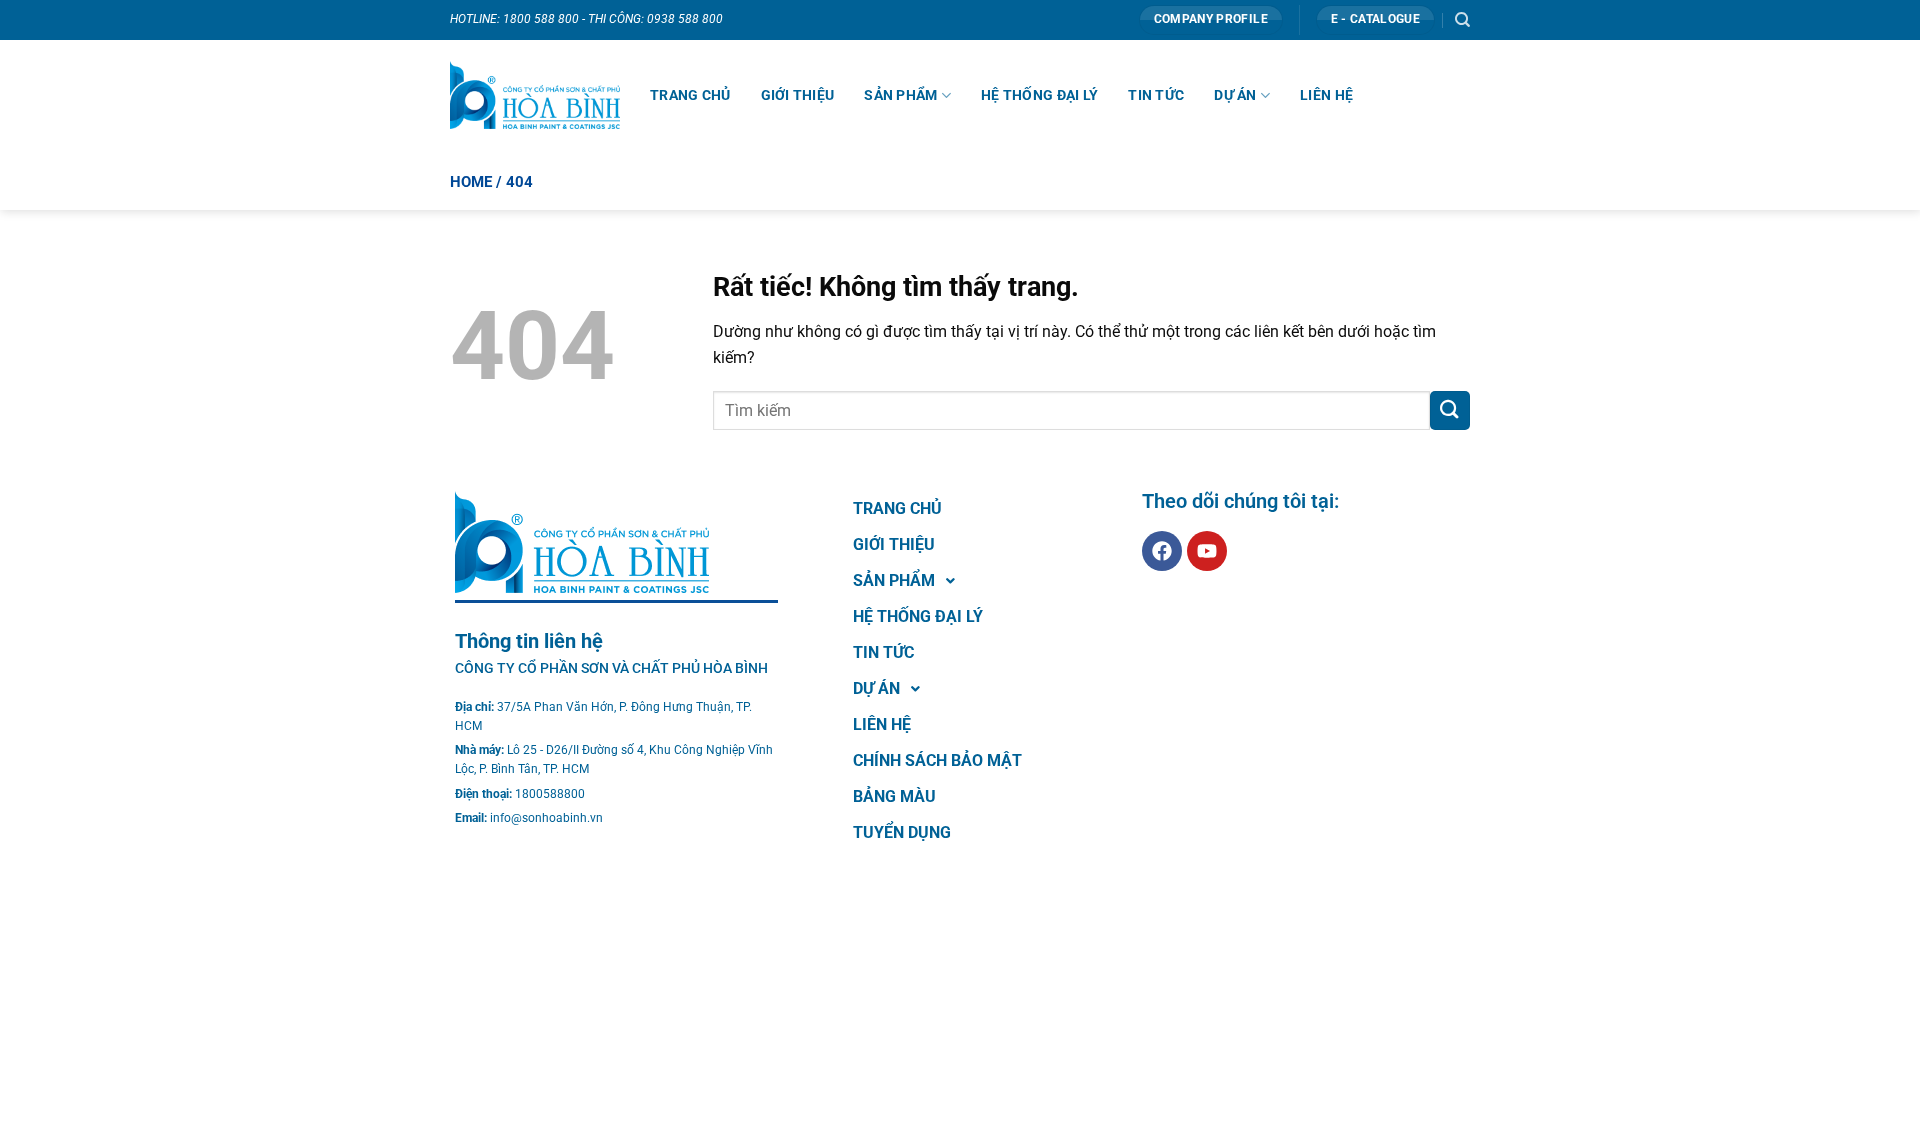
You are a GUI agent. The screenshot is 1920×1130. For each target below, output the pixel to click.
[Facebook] (1162, 551)
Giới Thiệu (798, 95)
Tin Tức (1156, 95)
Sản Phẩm (900, 95)
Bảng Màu (894, 796)
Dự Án (1235, 95)
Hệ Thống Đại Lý (1039, 95)
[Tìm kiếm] (1462, 20)
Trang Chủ (690, 95)
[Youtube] (1207, 551)
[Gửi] (1450, 410)
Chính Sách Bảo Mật (937, 760)
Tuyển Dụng (902, 832)
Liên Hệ (1326, 95)
